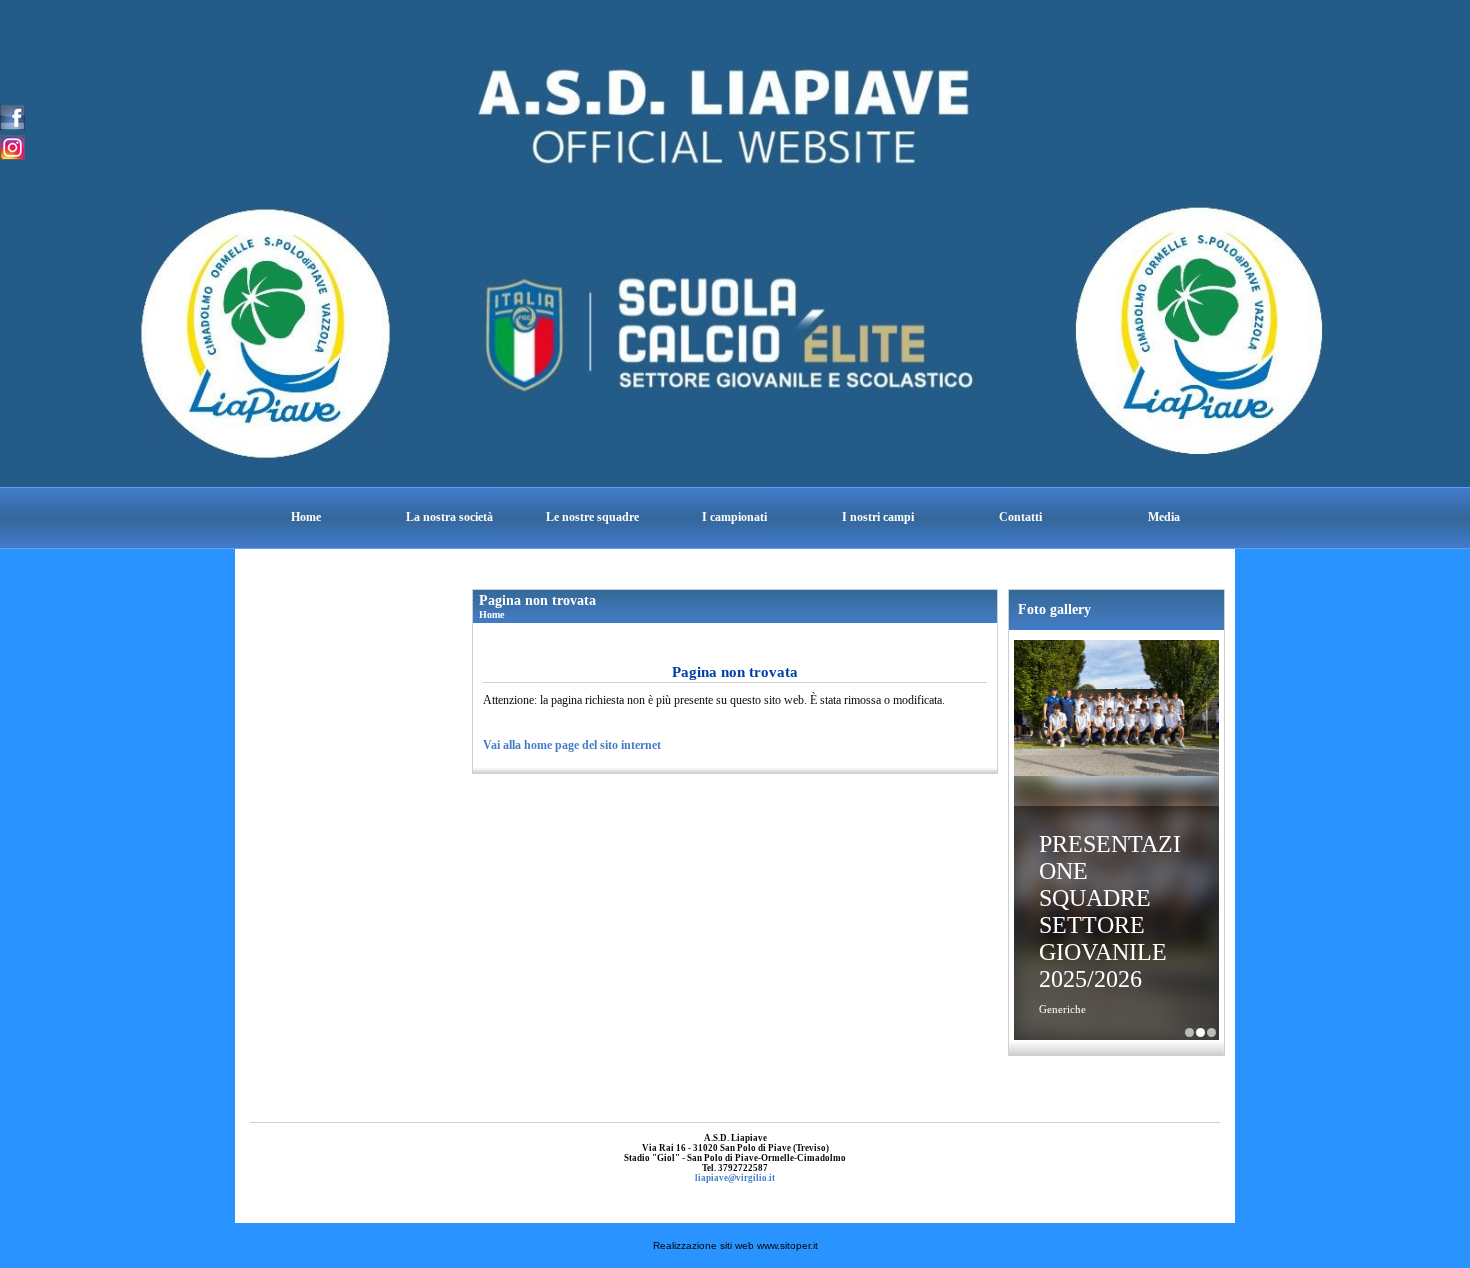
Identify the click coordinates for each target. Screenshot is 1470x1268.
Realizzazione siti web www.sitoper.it (735, 1245)
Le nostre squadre (592, 517)
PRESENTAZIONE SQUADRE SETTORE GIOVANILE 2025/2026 (1110, 911)
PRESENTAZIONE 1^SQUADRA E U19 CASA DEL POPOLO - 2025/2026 (1189, 1032)
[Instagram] (12, 146)
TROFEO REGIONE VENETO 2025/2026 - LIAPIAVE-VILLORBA (1211, 1032)
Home (306, 517)
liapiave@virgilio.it (735, 1178)
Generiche (1062, 1009)
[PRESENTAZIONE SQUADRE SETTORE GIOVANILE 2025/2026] (1116, 710)
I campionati (734, 517)
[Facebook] (12, 116)
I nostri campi (878, 517)
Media (1164, 517)
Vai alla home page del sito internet (572, 745)
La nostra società (449, 517)
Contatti (1020, 517)
